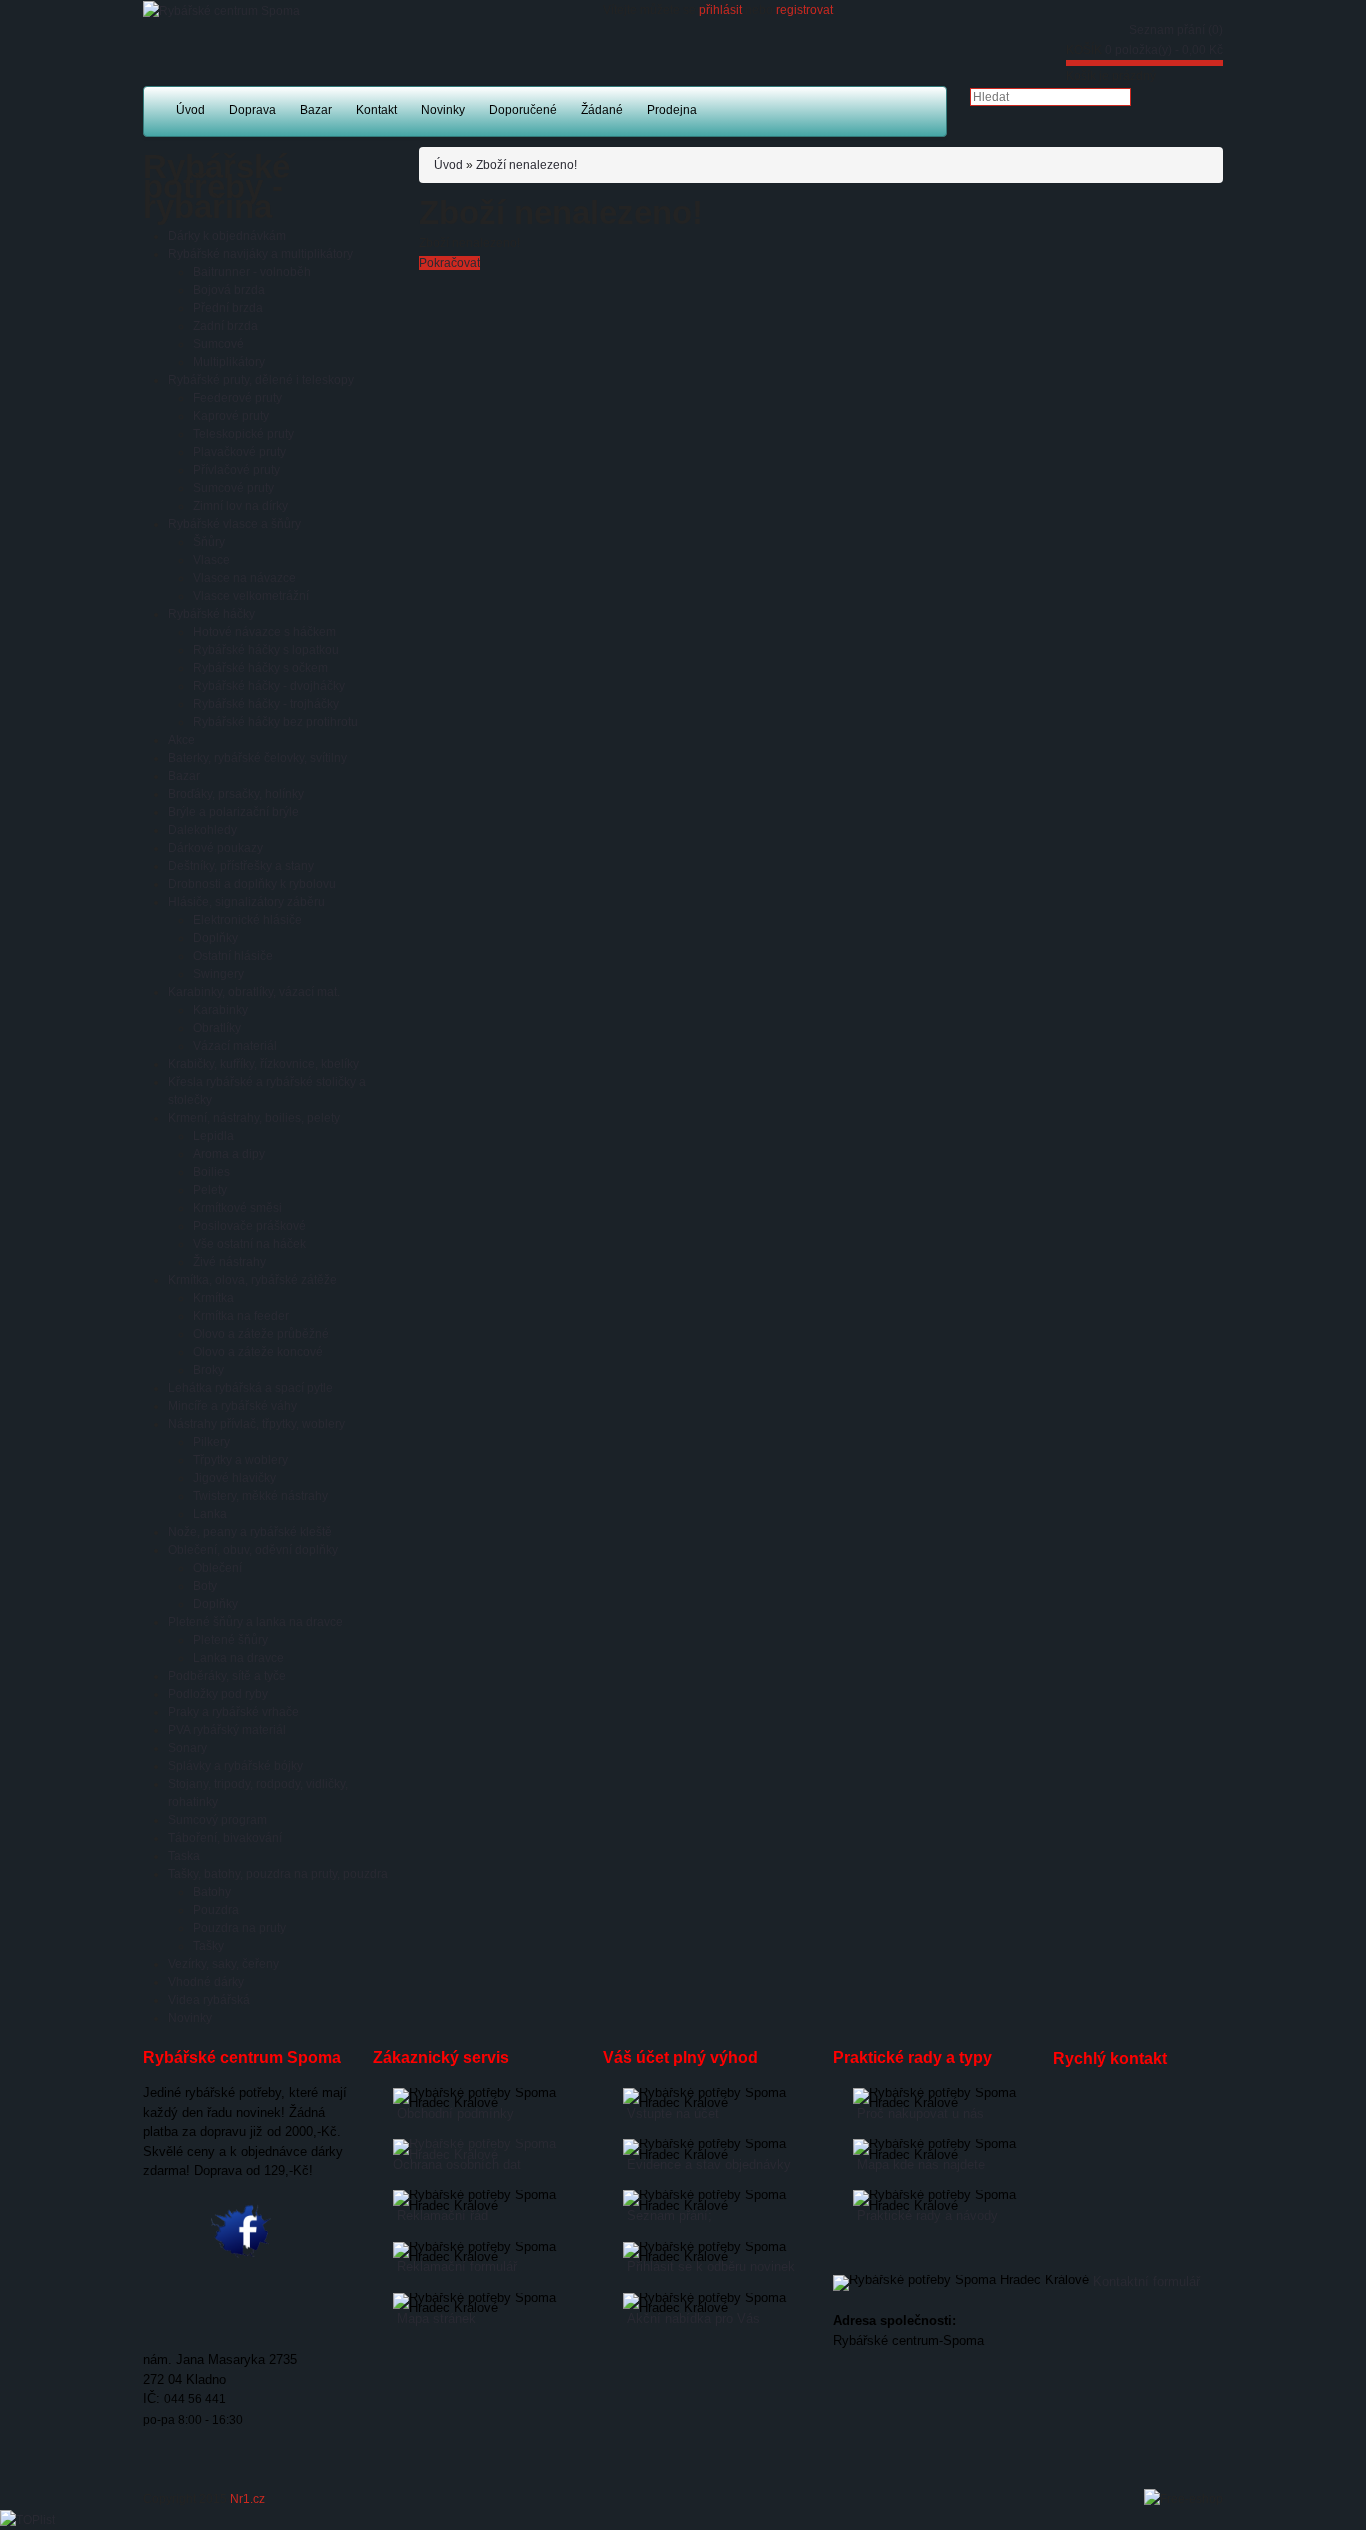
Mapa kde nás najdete (921, 2164)
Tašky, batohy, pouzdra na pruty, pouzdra (278, 1874)
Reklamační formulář (457, 2266)
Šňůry (209, 542)
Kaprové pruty (231, 416)
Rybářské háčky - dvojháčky (269, 686)
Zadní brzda (225, 326)
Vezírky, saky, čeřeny (223, 1964)
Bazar (184, 776)
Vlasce (211, 560)
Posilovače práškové (249, 1226)
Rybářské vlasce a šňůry (234, 524)
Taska (184, 1856)
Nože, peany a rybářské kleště (250, 1532)
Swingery (218, 974)
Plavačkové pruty (239, 452)
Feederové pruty (237, 398)
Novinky (190, 2018)
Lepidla (213, 1136)
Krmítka (213, 1298)
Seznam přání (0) (1176, 30)
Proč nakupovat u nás (920, 2113)
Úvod (448, 165)
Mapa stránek (436, 2318)
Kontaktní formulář (1146, 2281)
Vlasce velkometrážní (251, 596)
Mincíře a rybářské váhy (232, 1406)
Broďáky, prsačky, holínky (236, 794)
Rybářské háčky (211, 614)
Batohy (212, 1892)
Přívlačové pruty (236, 470)
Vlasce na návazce (244, 578)
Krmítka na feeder (241, 1316)
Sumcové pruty (233, 488)
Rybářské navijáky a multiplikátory (260, 254)
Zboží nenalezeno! (526, 165)
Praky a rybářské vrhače (233, 1712)
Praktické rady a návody (927, 2215)
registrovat (804, 10)
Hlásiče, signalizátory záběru (246, 902)
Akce (181, 740)
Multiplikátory (229, 362)
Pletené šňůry (230, 1640)
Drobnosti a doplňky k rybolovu (252, 884)
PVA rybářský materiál (227, 1730)
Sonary (187, 1748)
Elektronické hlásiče (247, 920)
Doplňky (215, 938)
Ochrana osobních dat (457, 2164)
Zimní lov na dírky (240, 506)
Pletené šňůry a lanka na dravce (255, 1622)
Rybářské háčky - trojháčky (266, 704)
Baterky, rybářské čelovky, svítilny (257, 758)
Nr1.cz (247, 2499)
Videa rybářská (209, 2000)
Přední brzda (228, 308)
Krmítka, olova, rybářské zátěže (252, 1280)
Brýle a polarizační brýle (233, 812)
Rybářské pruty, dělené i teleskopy (261, 380)
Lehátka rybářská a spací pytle (250, 1388)
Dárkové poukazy (215, 848)
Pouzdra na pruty (239, 1928)
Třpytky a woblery (240, 1460)
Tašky (208, 1946)
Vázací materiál (235, 1046)
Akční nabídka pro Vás (693, 2318)
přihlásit (720, 10)
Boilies (211, 1172)
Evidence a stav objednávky (709, 2164)
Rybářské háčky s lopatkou (266, 650)
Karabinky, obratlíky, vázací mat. (254, 992)
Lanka (210, 1514)
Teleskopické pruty (243, 434)
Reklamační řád (442, 2215)
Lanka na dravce (238, 1658)
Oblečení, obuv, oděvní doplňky (253, 1550)
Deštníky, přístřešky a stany (241, 866)
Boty (205, 1586)
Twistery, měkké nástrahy (260, 1496)
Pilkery (211, 1442)
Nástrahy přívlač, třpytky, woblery (256, 1424)
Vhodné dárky (206, 1982)
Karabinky (220, 1010)
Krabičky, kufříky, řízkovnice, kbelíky (263, 1064)
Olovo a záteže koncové (258, 1352)
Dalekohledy (202, 830)
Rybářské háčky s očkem (260, 668)
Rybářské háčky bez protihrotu (275, 722)
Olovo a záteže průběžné (261, 1334)
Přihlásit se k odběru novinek (711, 2266)
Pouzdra (216, 1910)
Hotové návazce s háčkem (264, 632)
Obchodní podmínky (455, 2113)
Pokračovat (449, 263)
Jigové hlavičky (234, 1478)
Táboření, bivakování (225, 1838)
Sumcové (218, 344)
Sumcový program (217, 1820)
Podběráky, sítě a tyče (227, 1676)
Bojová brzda (229, 290)
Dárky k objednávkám (227, 236)
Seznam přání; (669, 2215)
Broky (208, 1370)
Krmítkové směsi (237, 1208)
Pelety (210, 1190)
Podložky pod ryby (218, 1694)
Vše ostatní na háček (249, 1244)
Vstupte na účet (673, 2113)
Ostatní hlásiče (233, 956)
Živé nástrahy (229, 1262)
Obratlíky (217, 1028)
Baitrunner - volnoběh (252, 272)
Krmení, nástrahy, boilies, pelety (254, 1118)
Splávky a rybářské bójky (235, 1766)
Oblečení (217, 1568)
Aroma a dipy (229, 1154)
